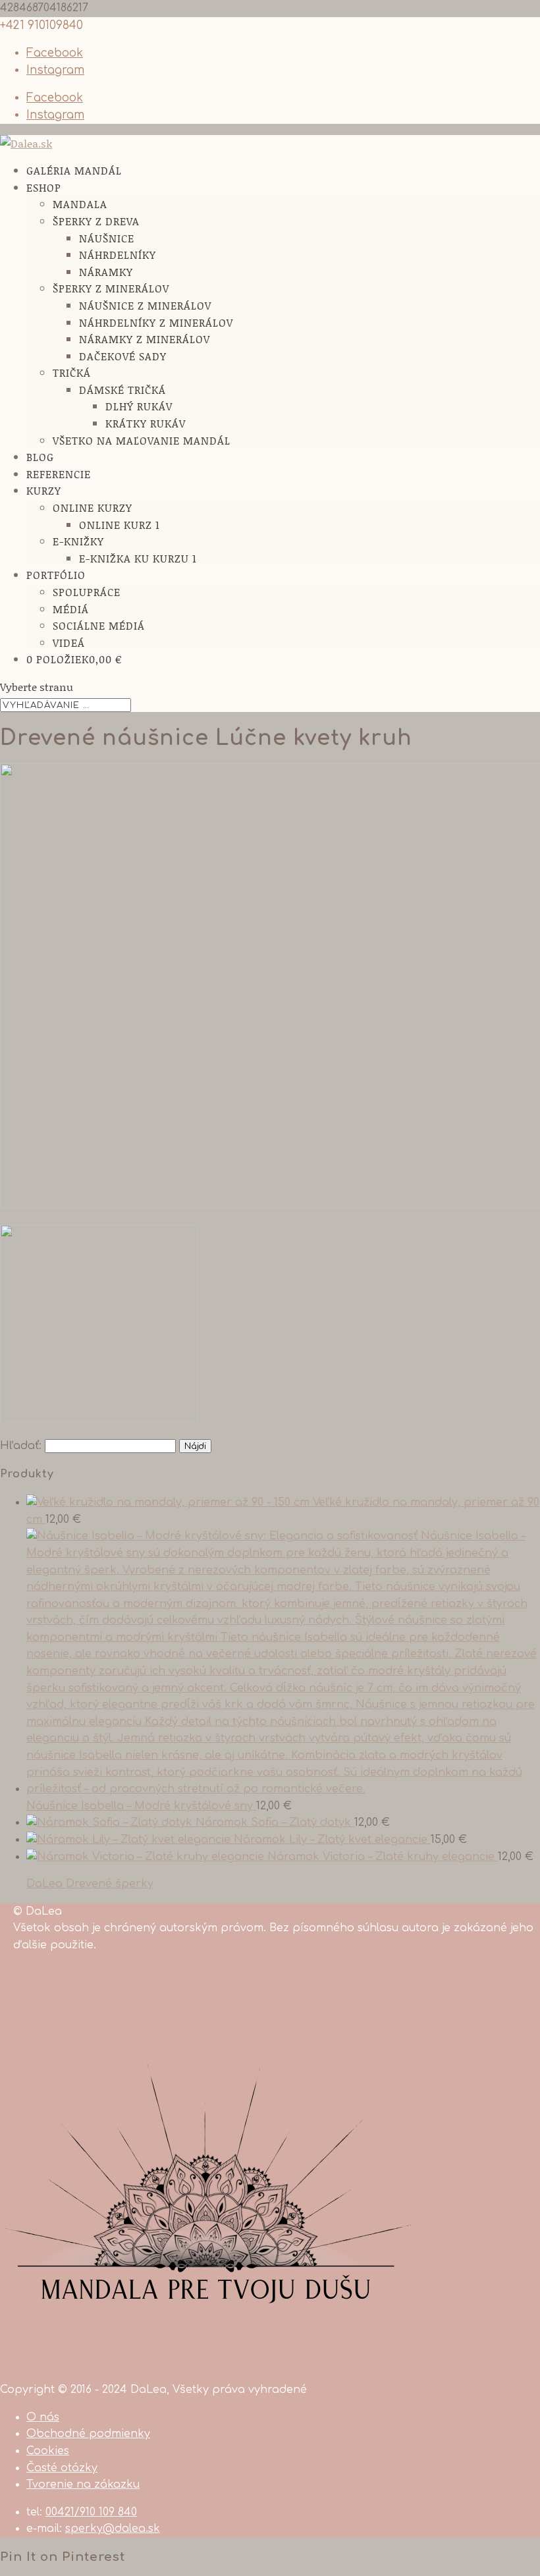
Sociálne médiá (99, 625)
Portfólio (56, 575)
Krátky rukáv (146, 423)
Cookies (48, 2451)
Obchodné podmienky (88, 2434)
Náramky (106, 272)
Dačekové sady (123, 356)
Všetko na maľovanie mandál (142, 440)
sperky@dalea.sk (113, 2529)
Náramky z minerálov (145, 339)
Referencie (59, 474)
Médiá (71, 609)
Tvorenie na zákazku (83, 2484)
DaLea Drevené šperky (90, 1884)
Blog (40, 457)
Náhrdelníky (118, 255)
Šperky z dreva (96, 221)
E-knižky (78, 541)
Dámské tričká (122, 390)
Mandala (80, 204)
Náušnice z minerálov (145, 305)
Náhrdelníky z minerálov (156, 322)
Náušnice (107, 238)
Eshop (44, 187)
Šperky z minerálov (111, 288)
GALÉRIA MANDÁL (74, 170)
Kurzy (44, 490)
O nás (43, 2417)
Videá (69, 643)
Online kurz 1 (120, 525)
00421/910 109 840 (91, 2512)
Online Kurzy (93, 507)
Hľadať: (21, 1446)
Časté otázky (62, 2468)
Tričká (72, 372)
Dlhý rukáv (139, 406)
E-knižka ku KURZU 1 (138, 558)
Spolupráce (87, 592)
